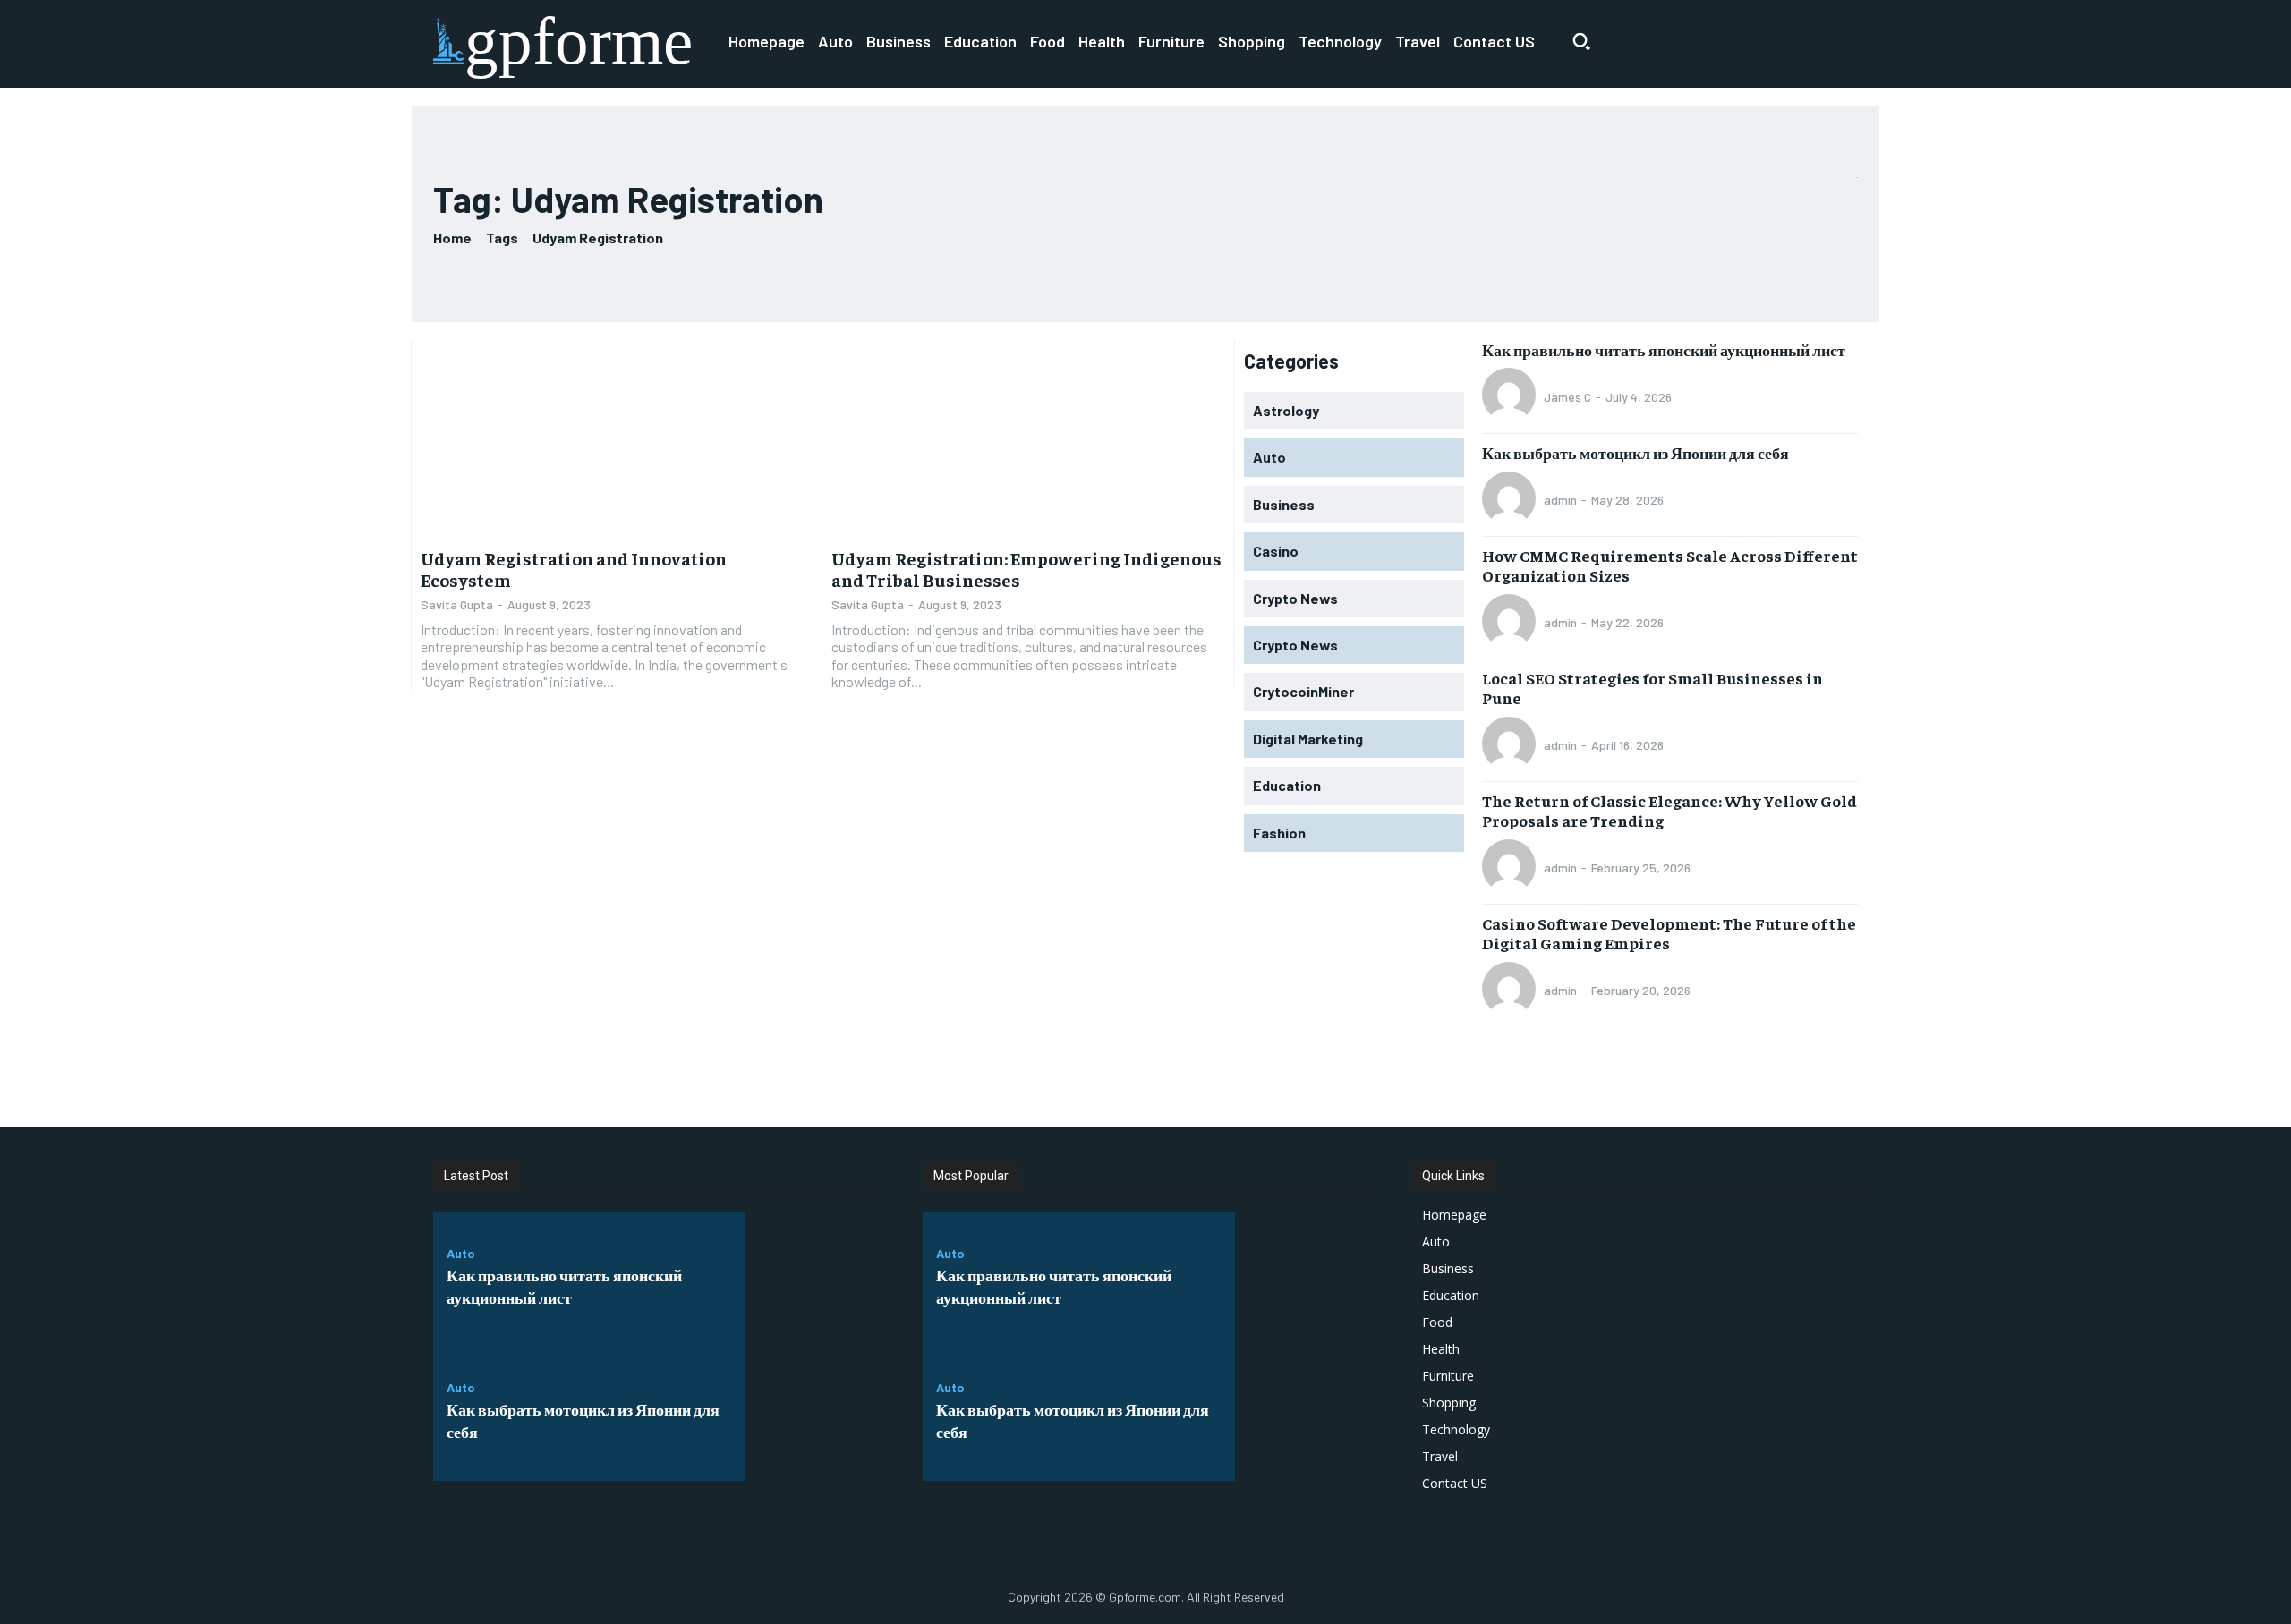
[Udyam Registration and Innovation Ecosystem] (617, 438)
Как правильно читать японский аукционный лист (1664, 349)
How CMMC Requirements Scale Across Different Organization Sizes (1670, 565)
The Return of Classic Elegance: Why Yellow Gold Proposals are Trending (1669, 810)
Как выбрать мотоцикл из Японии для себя (1635, 452)
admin (1560, 500)
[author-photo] (1512, 396)
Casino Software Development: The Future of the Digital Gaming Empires (1669, 933)
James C (1567, 397)
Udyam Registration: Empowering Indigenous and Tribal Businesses (1026, 569)
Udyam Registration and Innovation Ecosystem (574, 569)
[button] (1581, 41)
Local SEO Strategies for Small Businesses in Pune (1652, 688)
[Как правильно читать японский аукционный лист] (813, 1280)
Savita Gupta (457, 604)
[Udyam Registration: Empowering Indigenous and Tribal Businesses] (1028, 438)
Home (452, 238)
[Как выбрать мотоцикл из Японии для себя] (813, 1414)
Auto (461, 1254)
